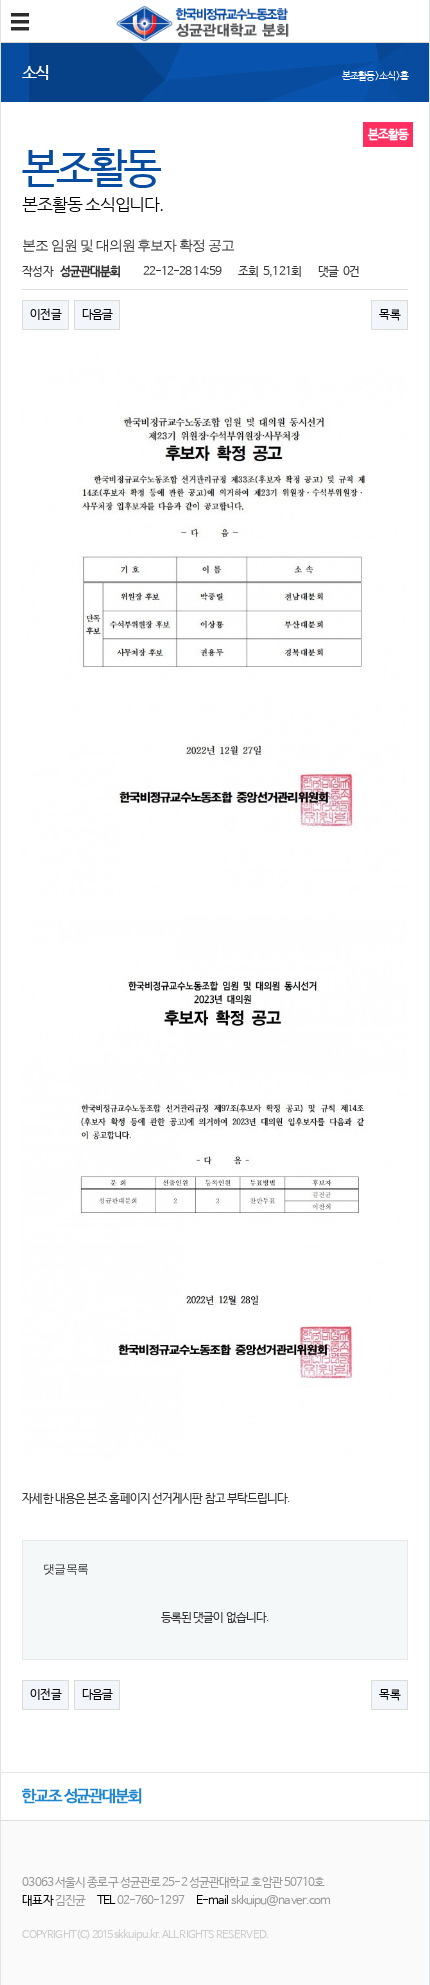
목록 (389, 315)
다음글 (97, 315)
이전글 (45, 315)
